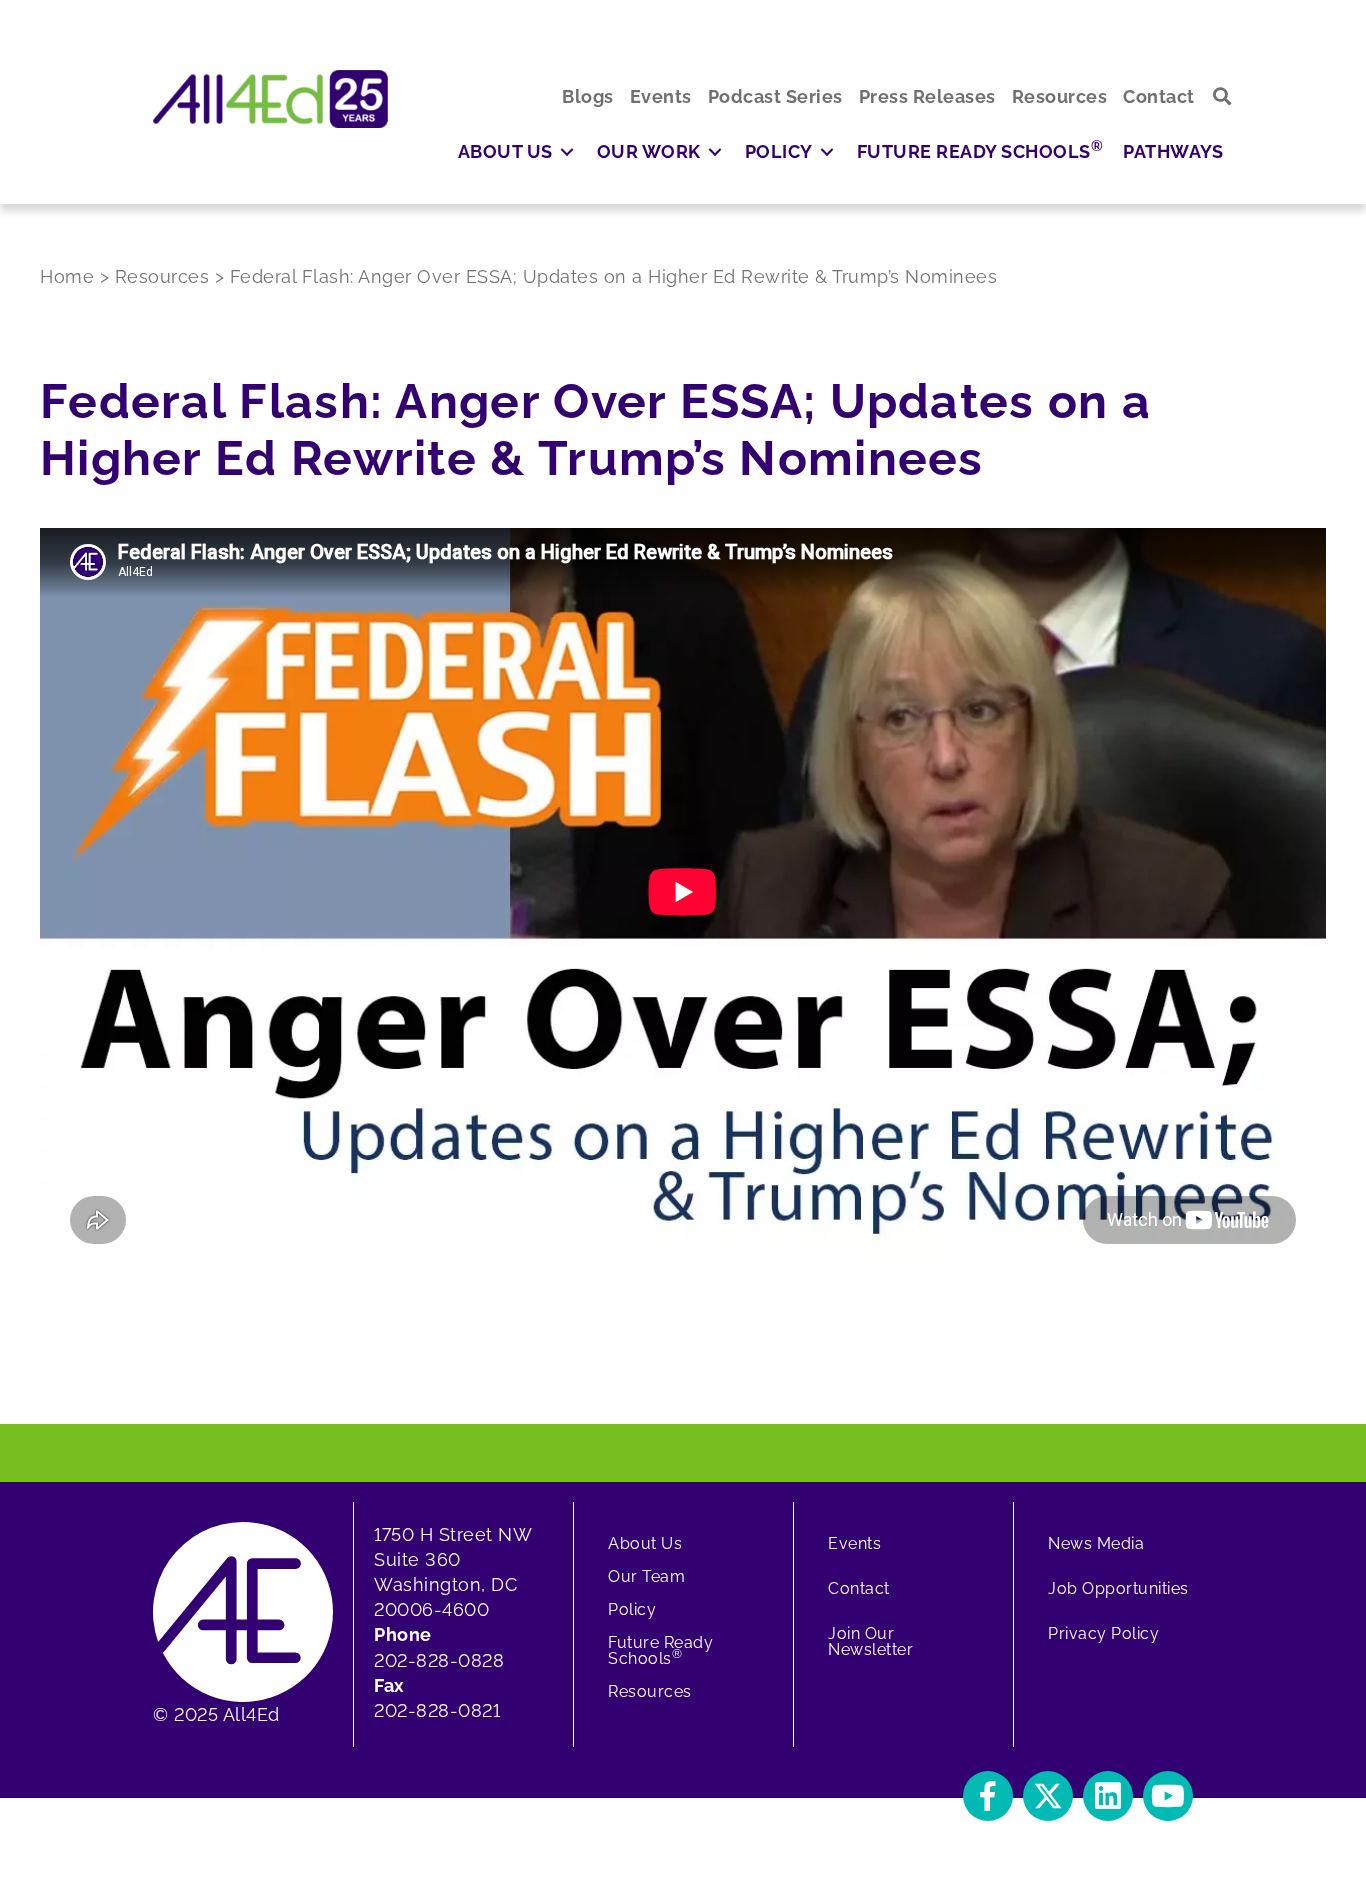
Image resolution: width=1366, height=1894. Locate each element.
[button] (1222, 96)
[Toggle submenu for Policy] (827, 151)
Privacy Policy (1103, 1633)
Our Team (646, 1576)
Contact (859, 1588)
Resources (650, 1691)
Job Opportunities (1118, 1588)
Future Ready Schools (660, 1650)
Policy (632, 1609)
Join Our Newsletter (870, 1641)
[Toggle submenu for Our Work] (715, 151)
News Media (1096, 1543)
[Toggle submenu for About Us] (567, 151)
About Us (645, 1543)
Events (854, 1543)
